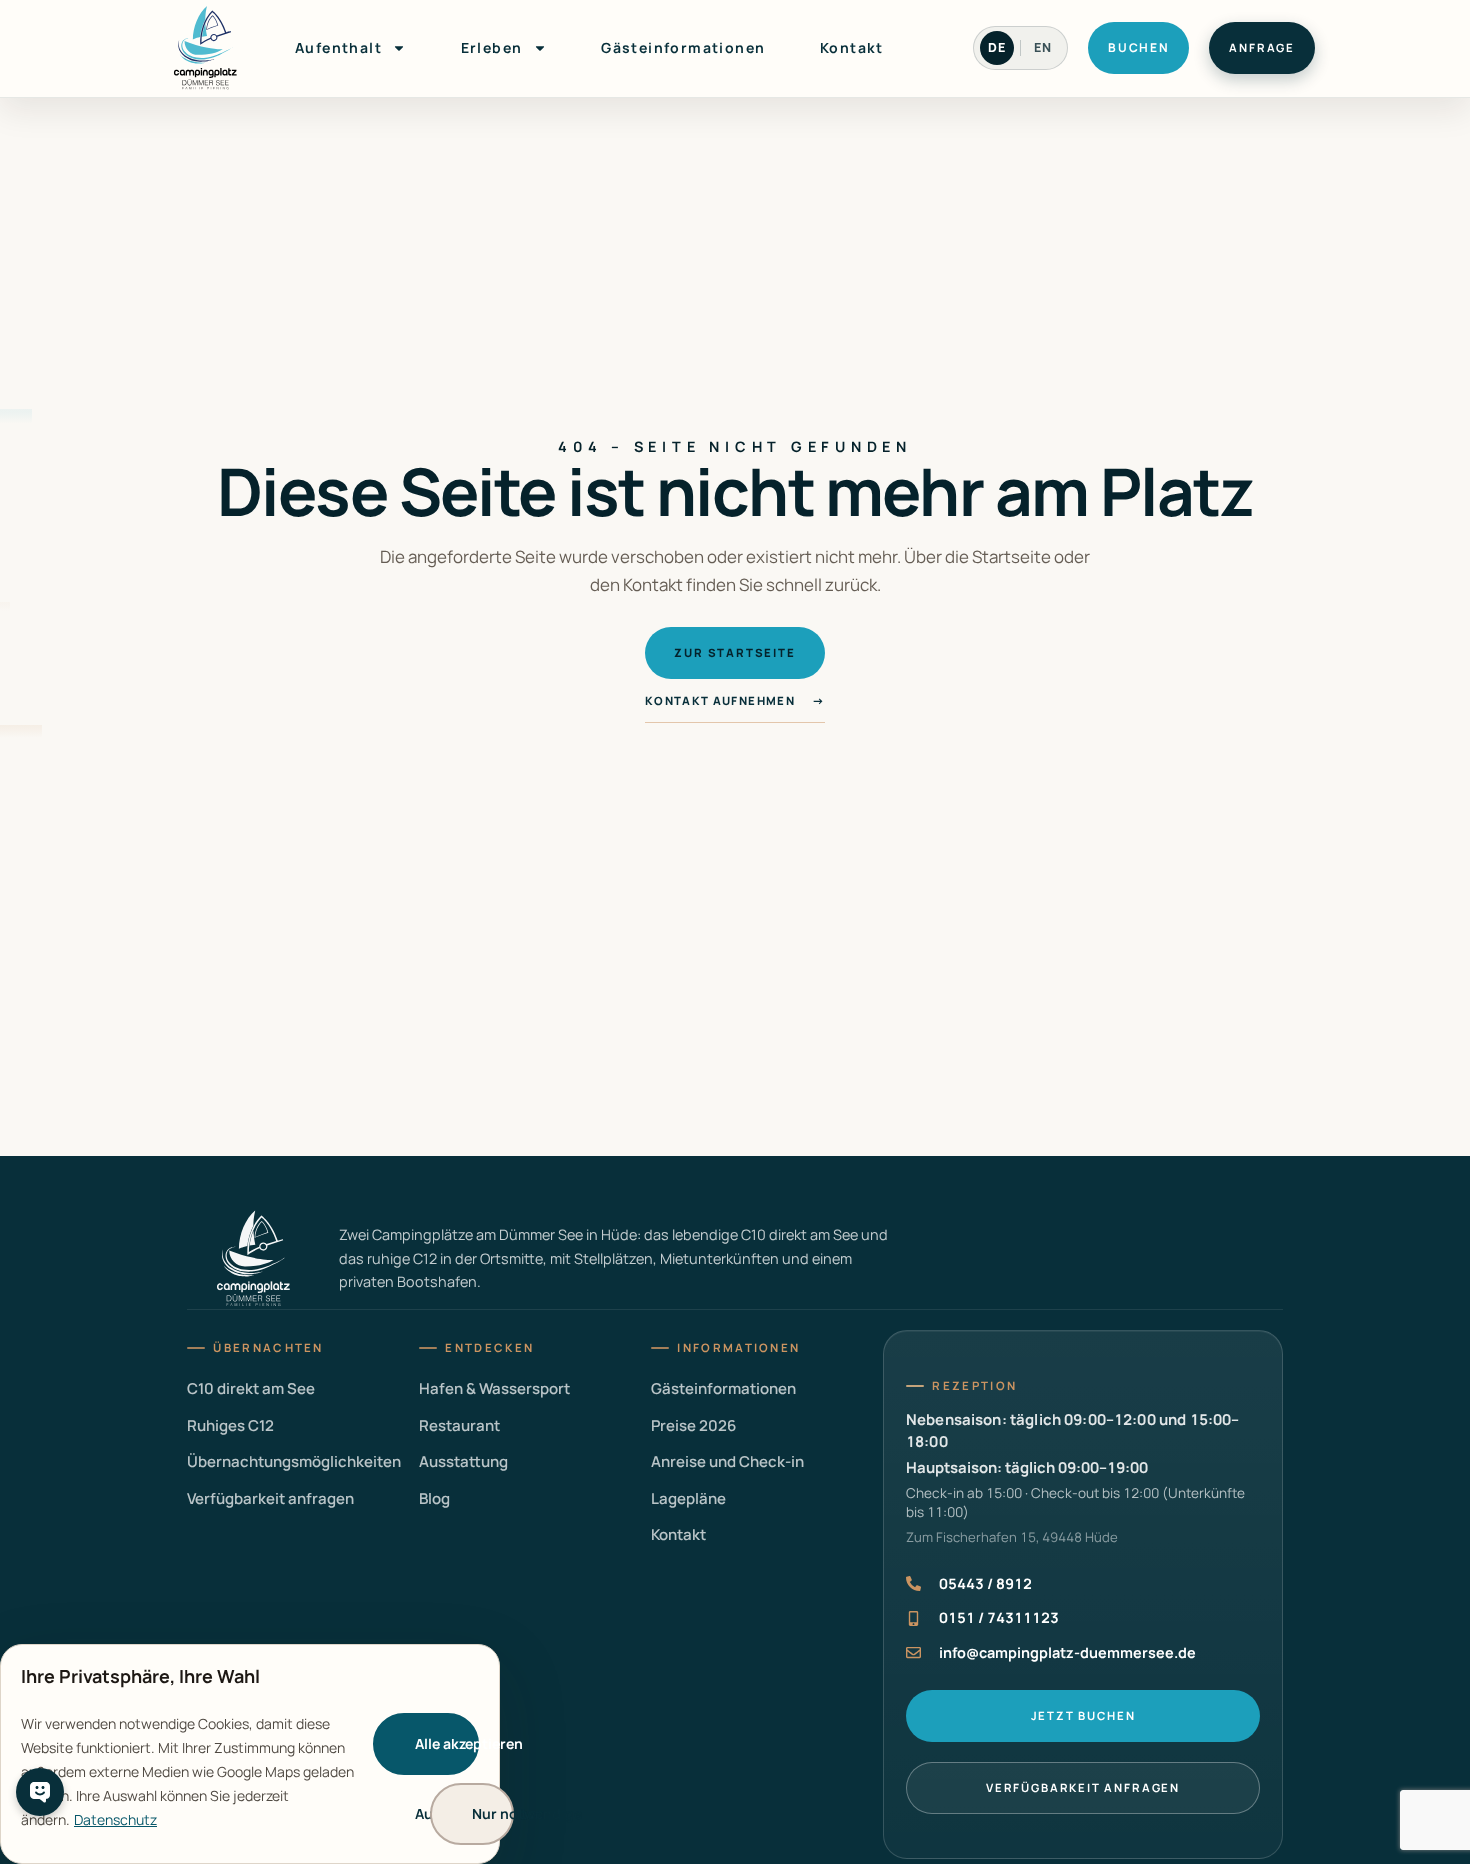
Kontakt (852, 47)
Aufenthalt (338, 47)
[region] (250, 1754)
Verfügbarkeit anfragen (270, 1498)
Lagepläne (688, 1498)
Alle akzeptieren (447, 1743)
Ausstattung (463, 1461)
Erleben (492, 47)
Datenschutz (115, 1819)
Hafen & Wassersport (494, 1388)
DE (997, 47)
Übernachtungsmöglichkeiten (294, 1461)
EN (1043, 47)
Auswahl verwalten (436, 1813)
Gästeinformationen (683, 47)
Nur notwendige (493, 1813)
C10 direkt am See (251, 1388)
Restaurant (459, 1425)
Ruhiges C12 (230, 1425)
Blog (434, 1498)
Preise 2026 (693, 1425)
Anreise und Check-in (727, 1461)
